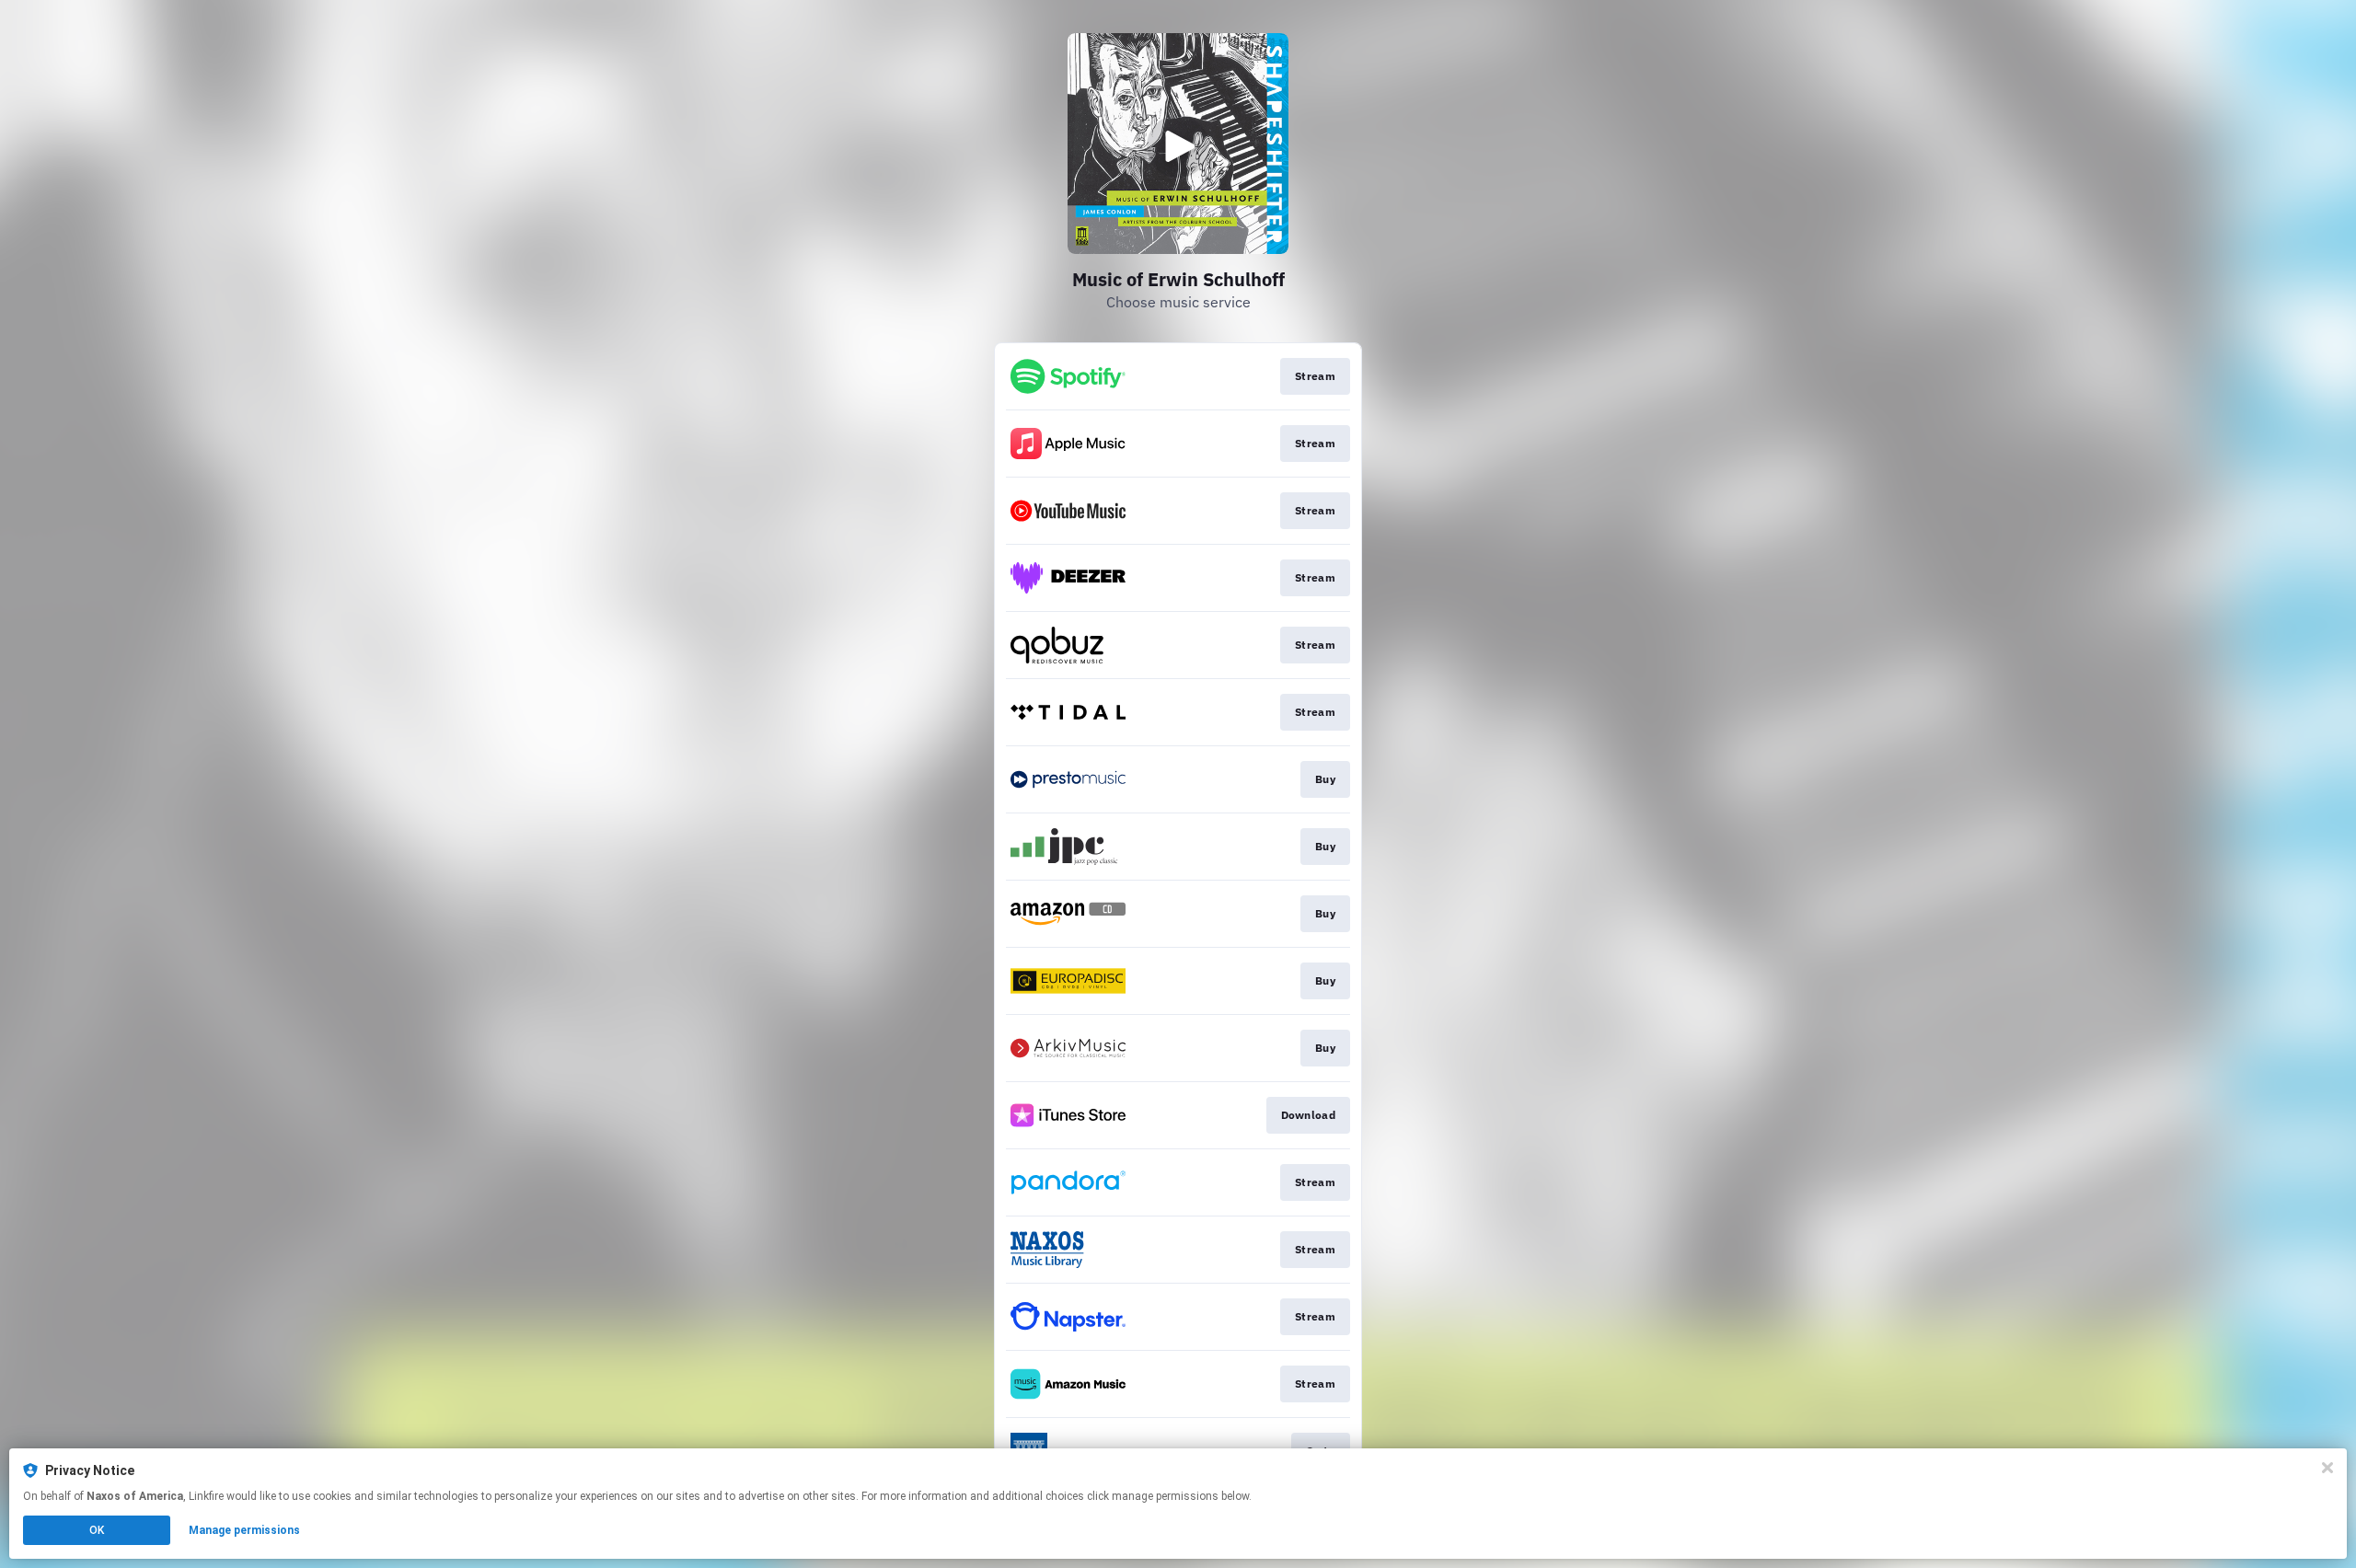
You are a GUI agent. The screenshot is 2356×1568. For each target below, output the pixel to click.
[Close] (2327, 1468)
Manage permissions (244, 1530)
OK (97, 1530)
